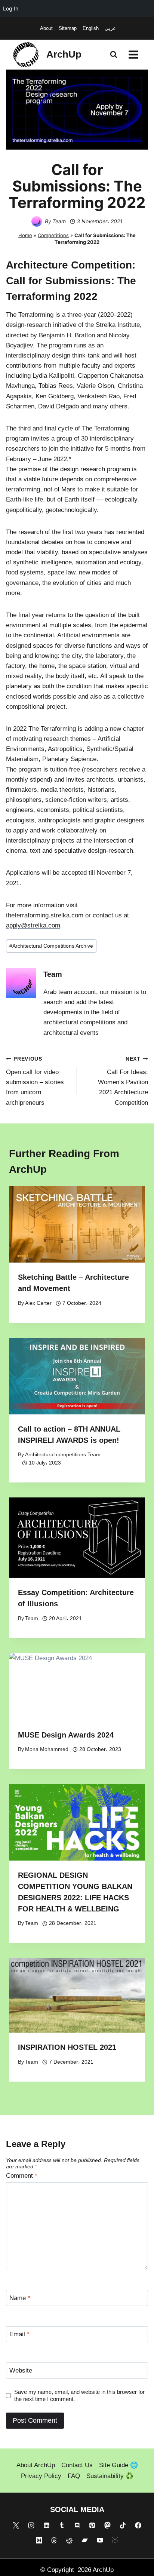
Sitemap (68, 28)
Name (20, 2298)
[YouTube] (100, 2540)
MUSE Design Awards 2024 (66, 1735)
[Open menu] (133, 54)
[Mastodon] (108, 2525)
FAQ (74, 2476)
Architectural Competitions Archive (51, 946)
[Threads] (54, 2540)
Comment (22, 2176)
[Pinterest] (92, 2525)
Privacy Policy (41, 2476)
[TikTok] (123, 2525)
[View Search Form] (114, 55)
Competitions (53, 235)
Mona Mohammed (47, 1749)
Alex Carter (38, 1303)
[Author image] (37, 221)
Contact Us (77, 2465)
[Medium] (39, 2540)
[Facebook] (138, 2525)
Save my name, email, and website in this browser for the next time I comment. (79, 2396)
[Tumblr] (62, 2525)
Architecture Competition (69, 265)
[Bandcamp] (84, 2540)
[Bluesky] (115, 2540)
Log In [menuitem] (11, 8)
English (91, 28)
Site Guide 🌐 (118, 2465)
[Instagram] (31, 2525)
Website (21, 2370)
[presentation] (77, 1225)
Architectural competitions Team (63, 1455)
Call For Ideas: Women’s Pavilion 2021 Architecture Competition (123, 1081)
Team (59, 221)
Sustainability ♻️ (110, 2476)
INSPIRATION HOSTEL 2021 (67, 2047)
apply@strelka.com (33, 925)
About (46, 28)
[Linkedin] (46, 2525)
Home (25, 235)
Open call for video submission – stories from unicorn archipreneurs (35, 1081)
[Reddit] (70, 2540)
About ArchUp (36, 2465)
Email (19, 2334)
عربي (110, 28)
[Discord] (77, 2525)
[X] (16, 2525)
